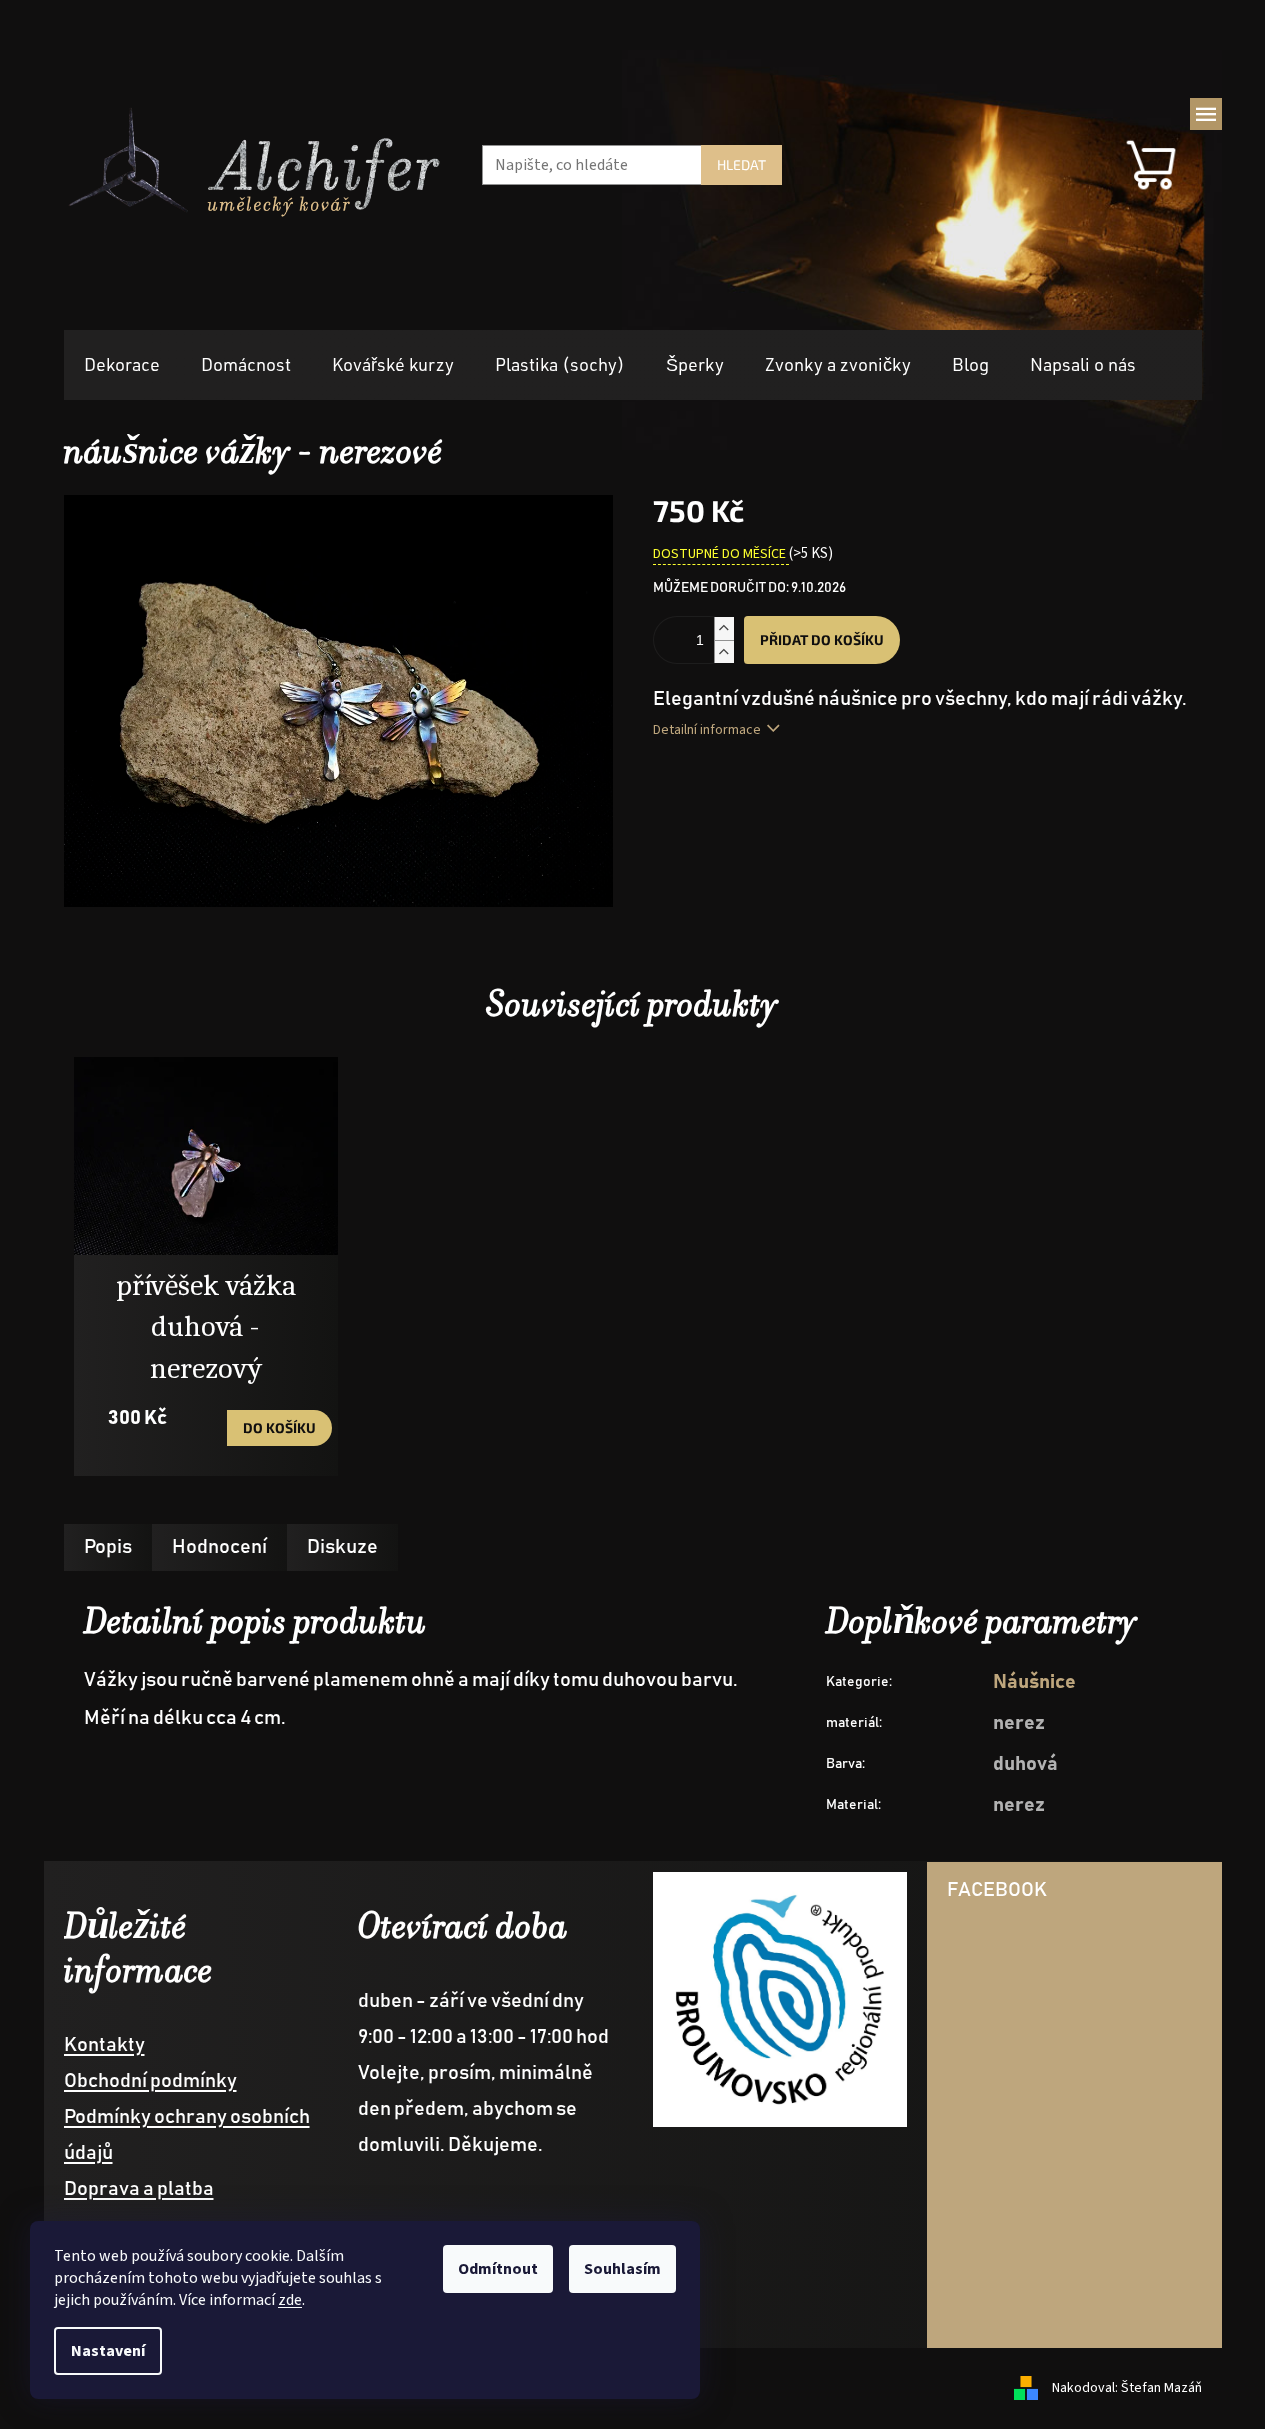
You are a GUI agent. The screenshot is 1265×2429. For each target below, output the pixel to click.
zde (290, 2300)
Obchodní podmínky (150, 2081)
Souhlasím (622, 2269)
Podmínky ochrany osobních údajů (187, 2135)
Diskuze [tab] (342, 1547)
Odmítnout (498, 2269)
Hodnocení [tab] (219, 1547)
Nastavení (108, 2351)
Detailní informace (707, 730)
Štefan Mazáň (1161, 2388)
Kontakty (104, 2045)
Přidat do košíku (822, 639)
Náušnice (1034, 1682)
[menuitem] (122, 365)
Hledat (741, 164)
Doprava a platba (139, 2189)
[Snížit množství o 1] (724, 651)
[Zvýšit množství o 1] (724, 628)
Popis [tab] (108, 1547)
